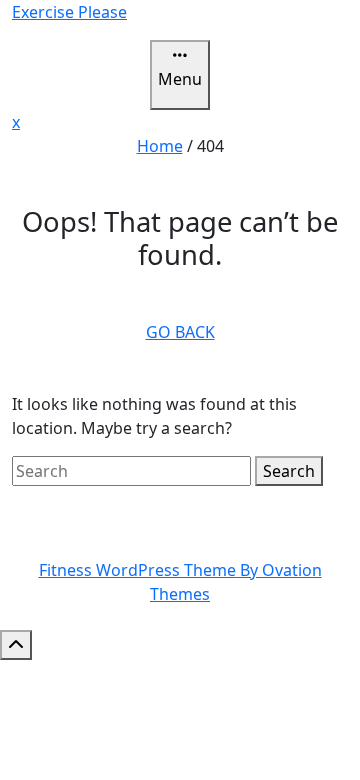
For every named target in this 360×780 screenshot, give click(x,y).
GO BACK (180, 332)
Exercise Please (69, 12)
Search (289, 471)
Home (160, 146)
